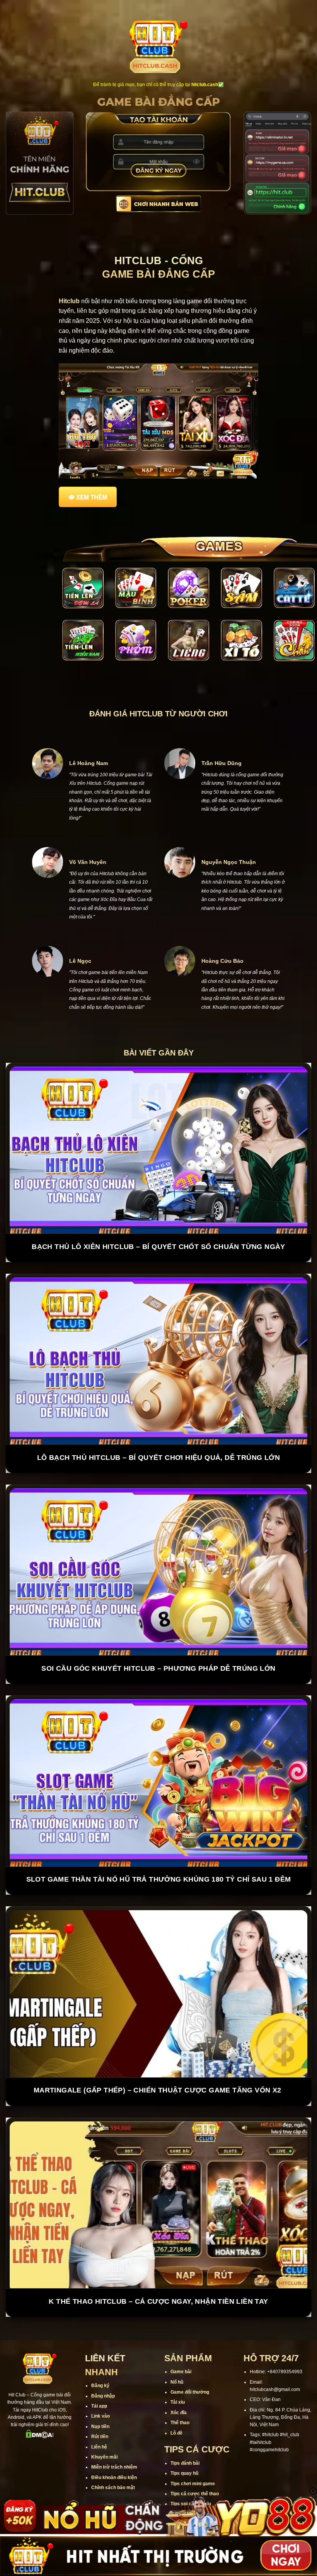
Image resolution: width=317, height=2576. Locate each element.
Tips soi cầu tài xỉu (191, 2475)
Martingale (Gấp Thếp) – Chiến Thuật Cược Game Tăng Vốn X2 (158, 2061)
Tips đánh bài (185, 2434)
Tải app (99, 2377)
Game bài (181, 2343)
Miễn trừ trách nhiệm (114, 2438)
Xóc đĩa (179, 2384)
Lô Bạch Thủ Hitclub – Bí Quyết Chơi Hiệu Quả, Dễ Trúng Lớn (158, 1429)
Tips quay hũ (184, 2444)
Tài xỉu (178, 2373)
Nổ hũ (177, 2353)
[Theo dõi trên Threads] (65, 2421)
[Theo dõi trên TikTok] (34, 2421)
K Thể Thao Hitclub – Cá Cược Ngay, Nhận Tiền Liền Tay (158, 2272)
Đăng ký (100, 2357)
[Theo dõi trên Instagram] (24, 2421)
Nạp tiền (100, 2398)
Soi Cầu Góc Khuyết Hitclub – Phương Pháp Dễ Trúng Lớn (158, 1639)
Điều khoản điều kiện (114, 2449)
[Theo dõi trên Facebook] (14, 2421)
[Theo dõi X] (44, 2421)
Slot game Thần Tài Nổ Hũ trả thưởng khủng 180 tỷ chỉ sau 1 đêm (159, 1850)
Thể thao (180, 2394)
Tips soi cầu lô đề (189, 2485)
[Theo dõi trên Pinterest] (40, 2434)
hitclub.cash (205, 85)
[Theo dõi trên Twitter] (55, 2421)
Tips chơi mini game (193, 2454)
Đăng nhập (103, 2367)
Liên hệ (99, 2418)
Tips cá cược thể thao (195, 2465)
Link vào (101, 2387)
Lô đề (176, 2404)
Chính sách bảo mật (113, 2459)
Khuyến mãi (104, 2428)
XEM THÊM (92, 497)
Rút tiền (100, 2408)
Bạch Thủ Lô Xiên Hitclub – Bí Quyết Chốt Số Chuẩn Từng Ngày (158, 1218)
